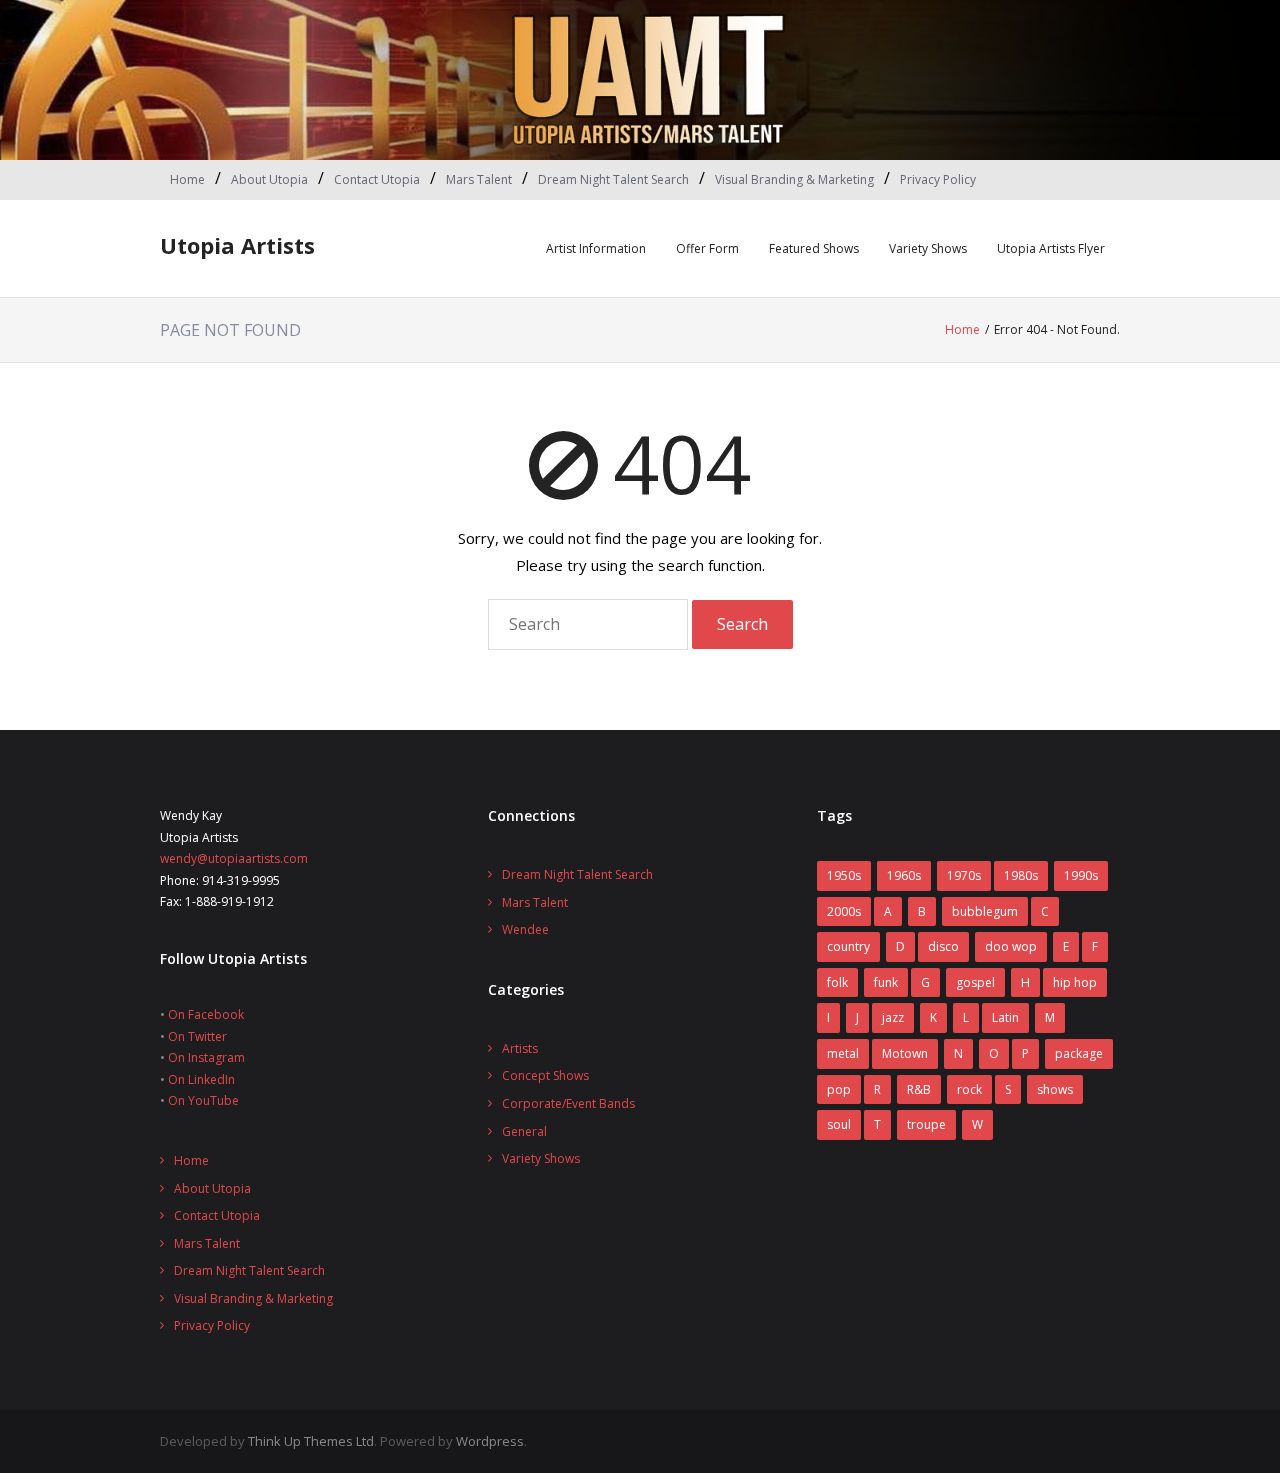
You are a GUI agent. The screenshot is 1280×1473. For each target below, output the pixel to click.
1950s (844, 875)
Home (187, 179)
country (848, 946)
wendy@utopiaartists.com (234, 858)
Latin (1005, 1017)
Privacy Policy (938, 179)
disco (943, 946)
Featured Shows (814, 248)
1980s (1021, 875)
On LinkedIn (201, 1079)
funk (886, 982)
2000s (844, 911)
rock (969, 1089)
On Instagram (206, 1057)
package (1079, 1053)
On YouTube (203, 1100)
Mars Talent (479, 179)
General (524, 1131)
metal (843, 1053)
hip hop (1075, 982)
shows (1055, 1089)
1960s (904, 875)
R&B (919, 1089)
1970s (964, 875)
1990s (1081, 875)
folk (837, 982)
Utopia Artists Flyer (1051, 248)
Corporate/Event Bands (568, 1103)
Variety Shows (928, 248)
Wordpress (490, 1441)
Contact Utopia (377, 179)
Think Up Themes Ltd (311, 1441)
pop (839, 1089)
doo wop (1011, 946)
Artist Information (596, 248)
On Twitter (197, 1036)
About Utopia (269, 179)
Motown (905, 1053)
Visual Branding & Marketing (794, 179)
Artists (520, 1048)
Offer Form (707, 248)
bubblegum (985, 911)
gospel (975, 982)
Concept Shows (545, 1075)
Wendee (525, 929)
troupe (926, 1124)
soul (839, 1124)
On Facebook (206, 1014)
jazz (893, 1017)
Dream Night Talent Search (613, 179)
